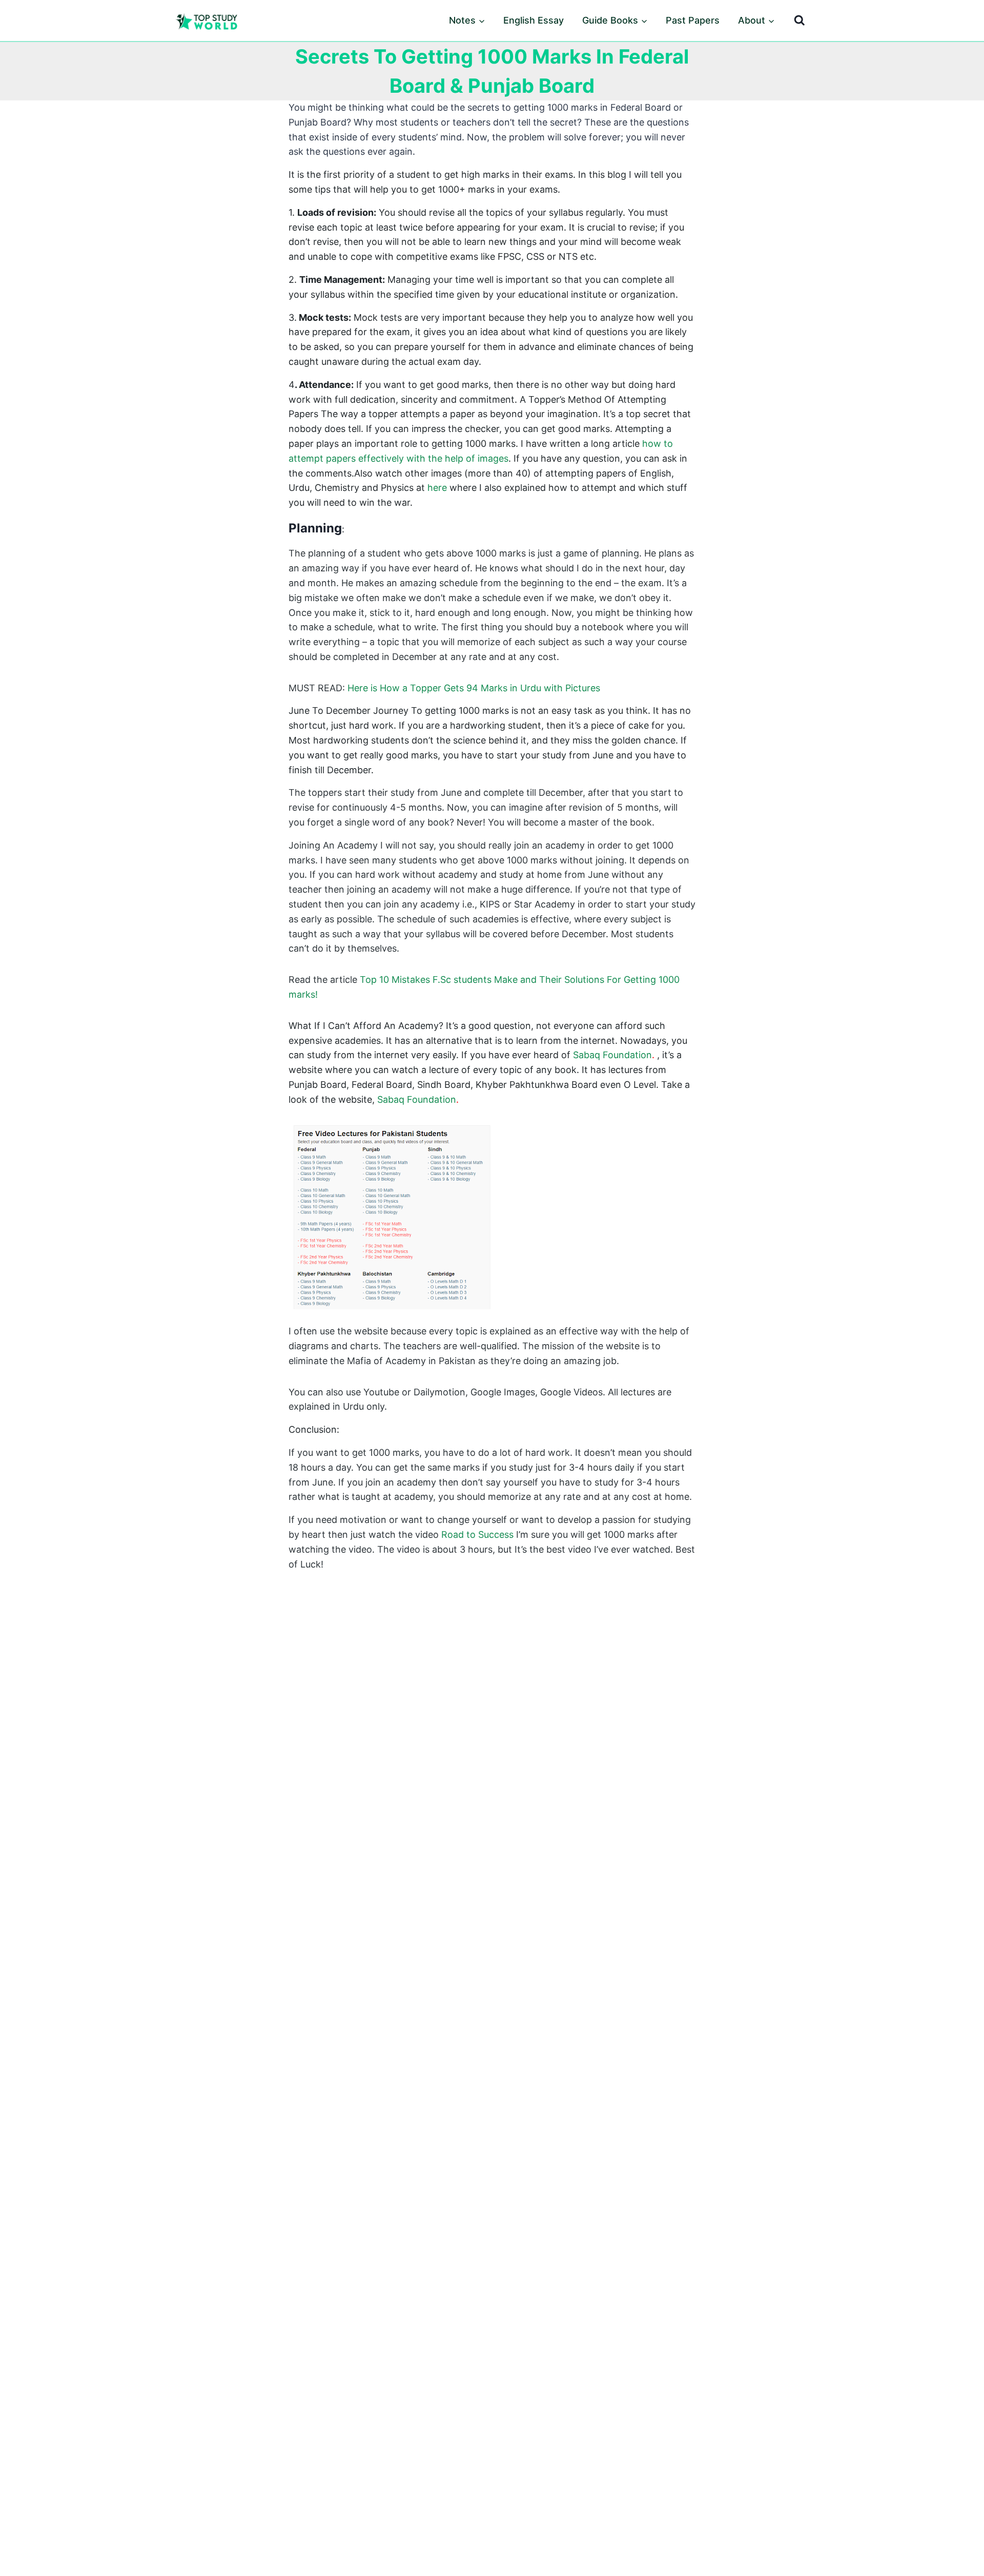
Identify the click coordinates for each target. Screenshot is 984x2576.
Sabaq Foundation (612, 1055)
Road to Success (477, 1534)
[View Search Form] (799, 20)
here (437, 488)
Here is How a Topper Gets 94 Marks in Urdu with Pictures (474, 688)
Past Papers (693, 20)
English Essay (534, 20)
